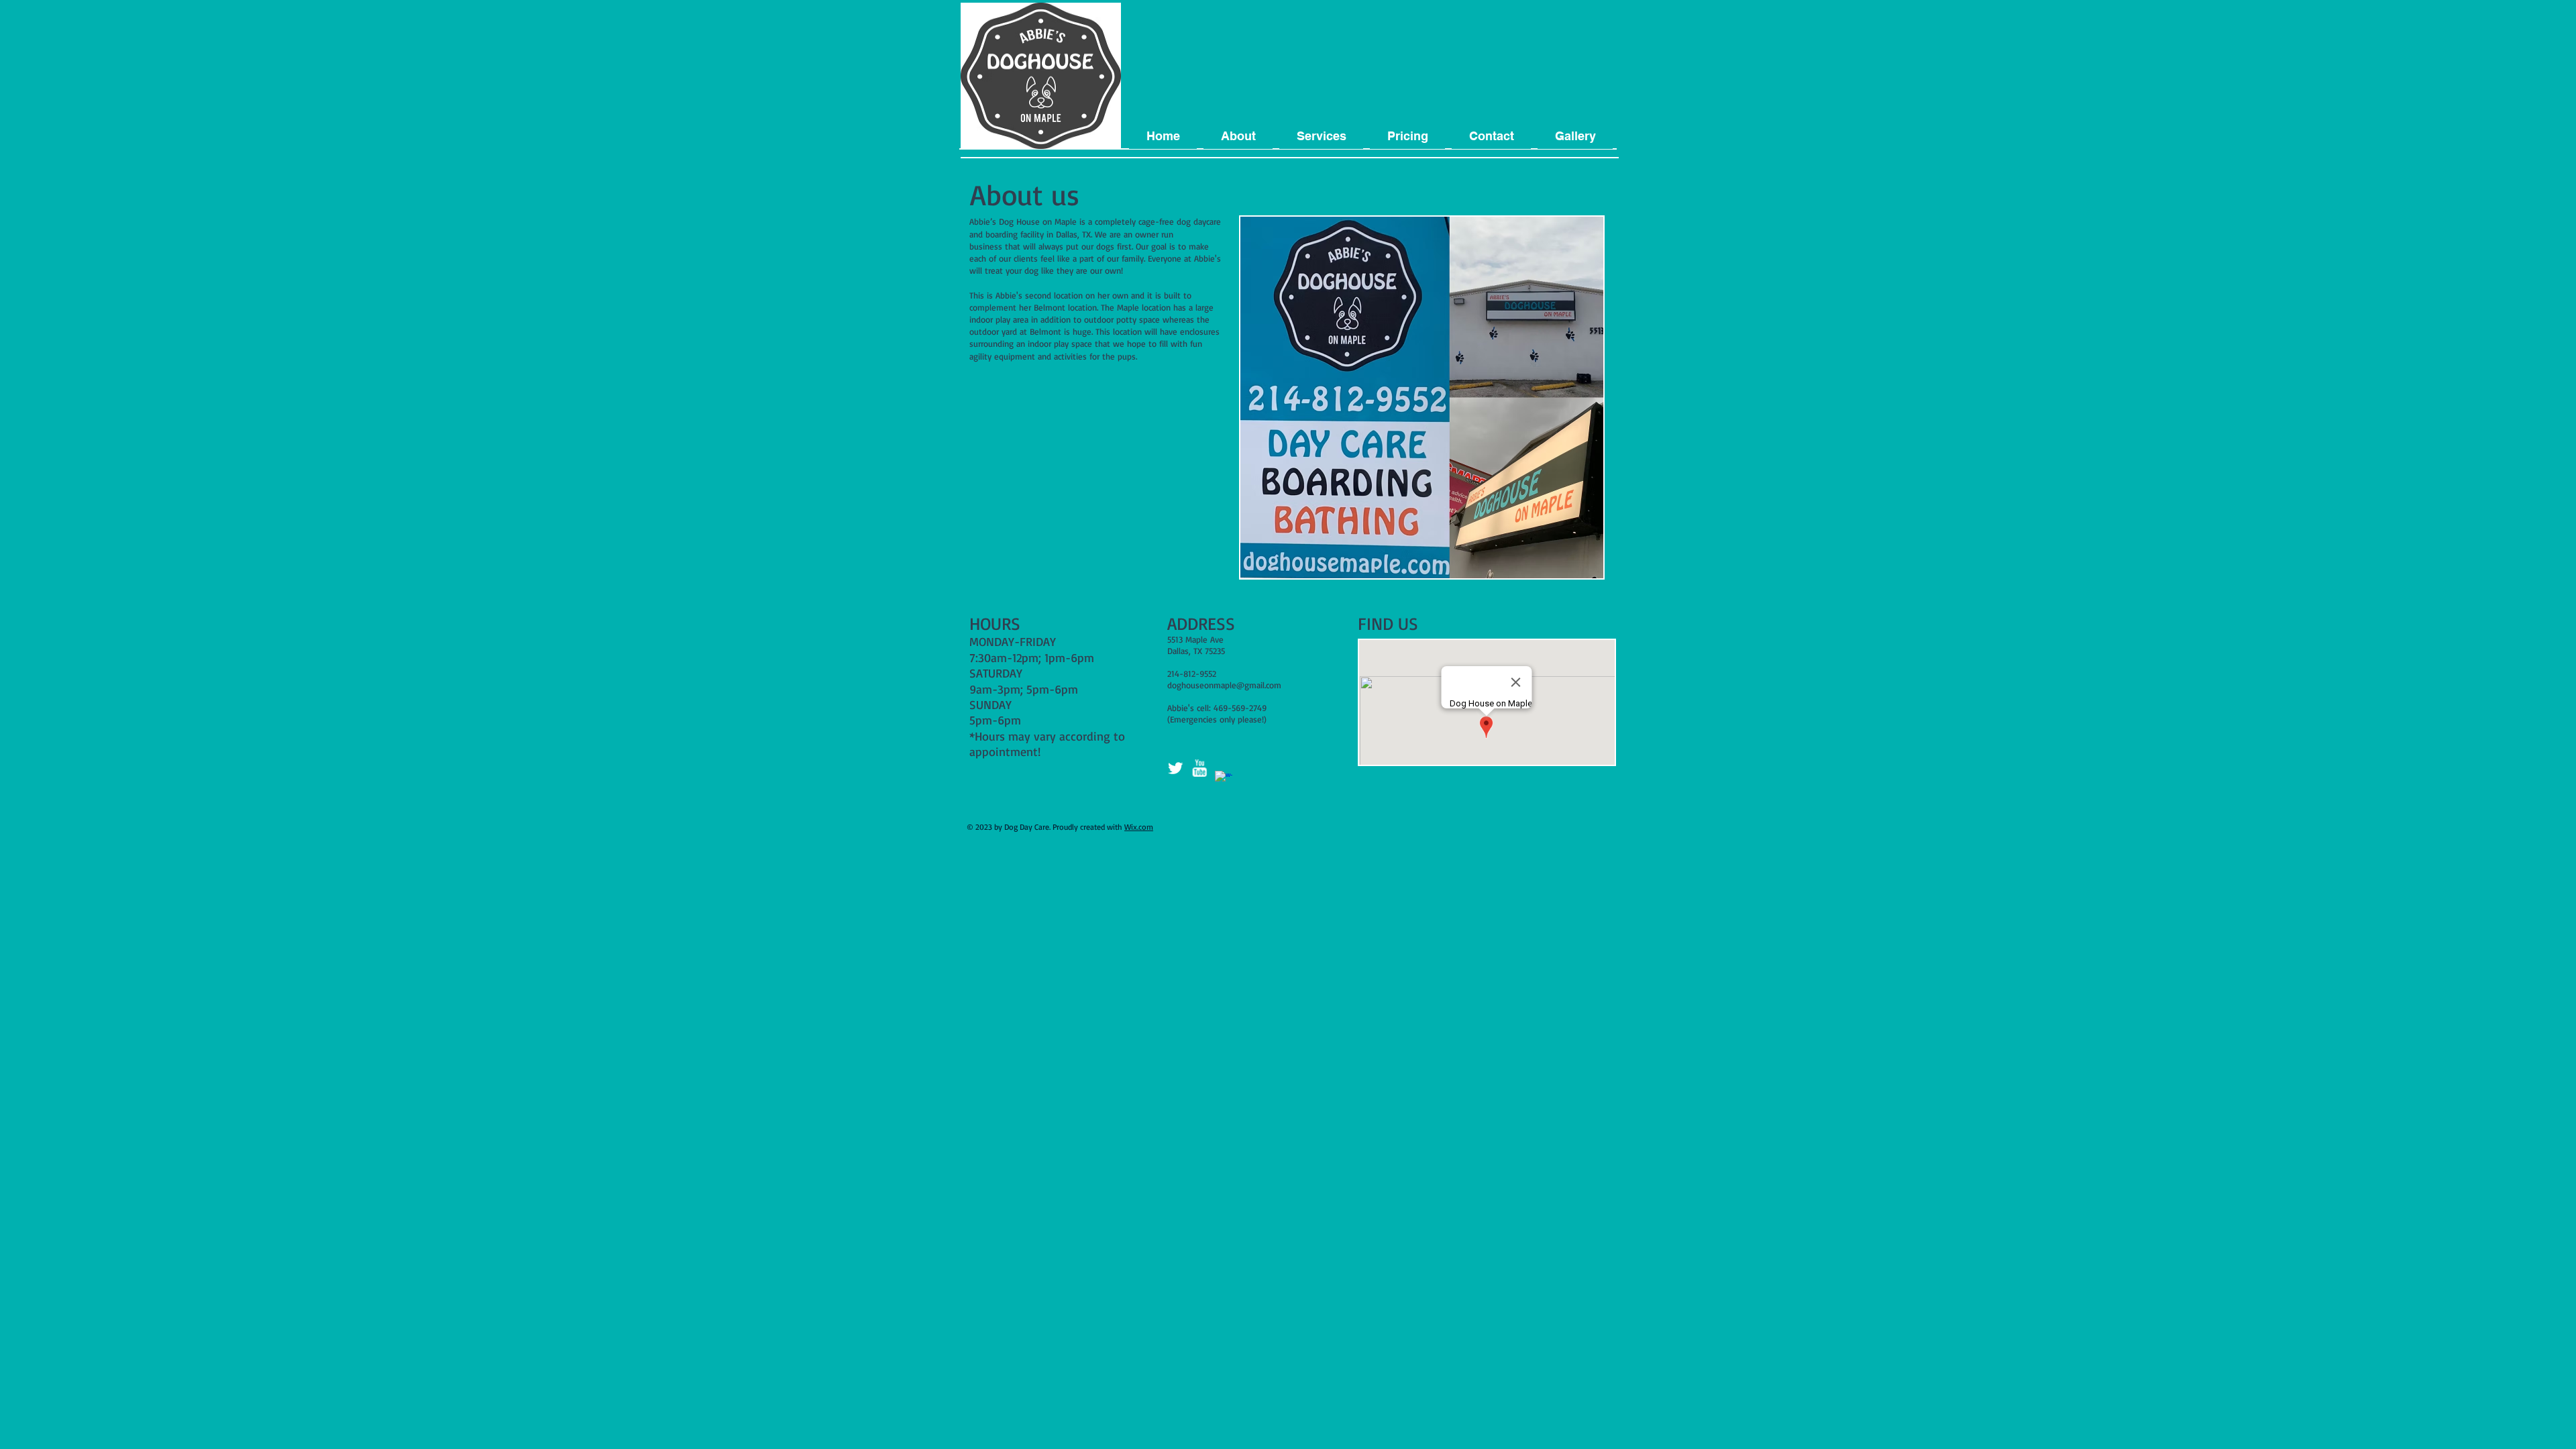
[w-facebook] (1224, 780)
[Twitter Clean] (1175, 768)
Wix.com (1139, 827)
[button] (1238, 136)
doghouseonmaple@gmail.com (1224, 685)
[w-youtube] (1199, 768)
